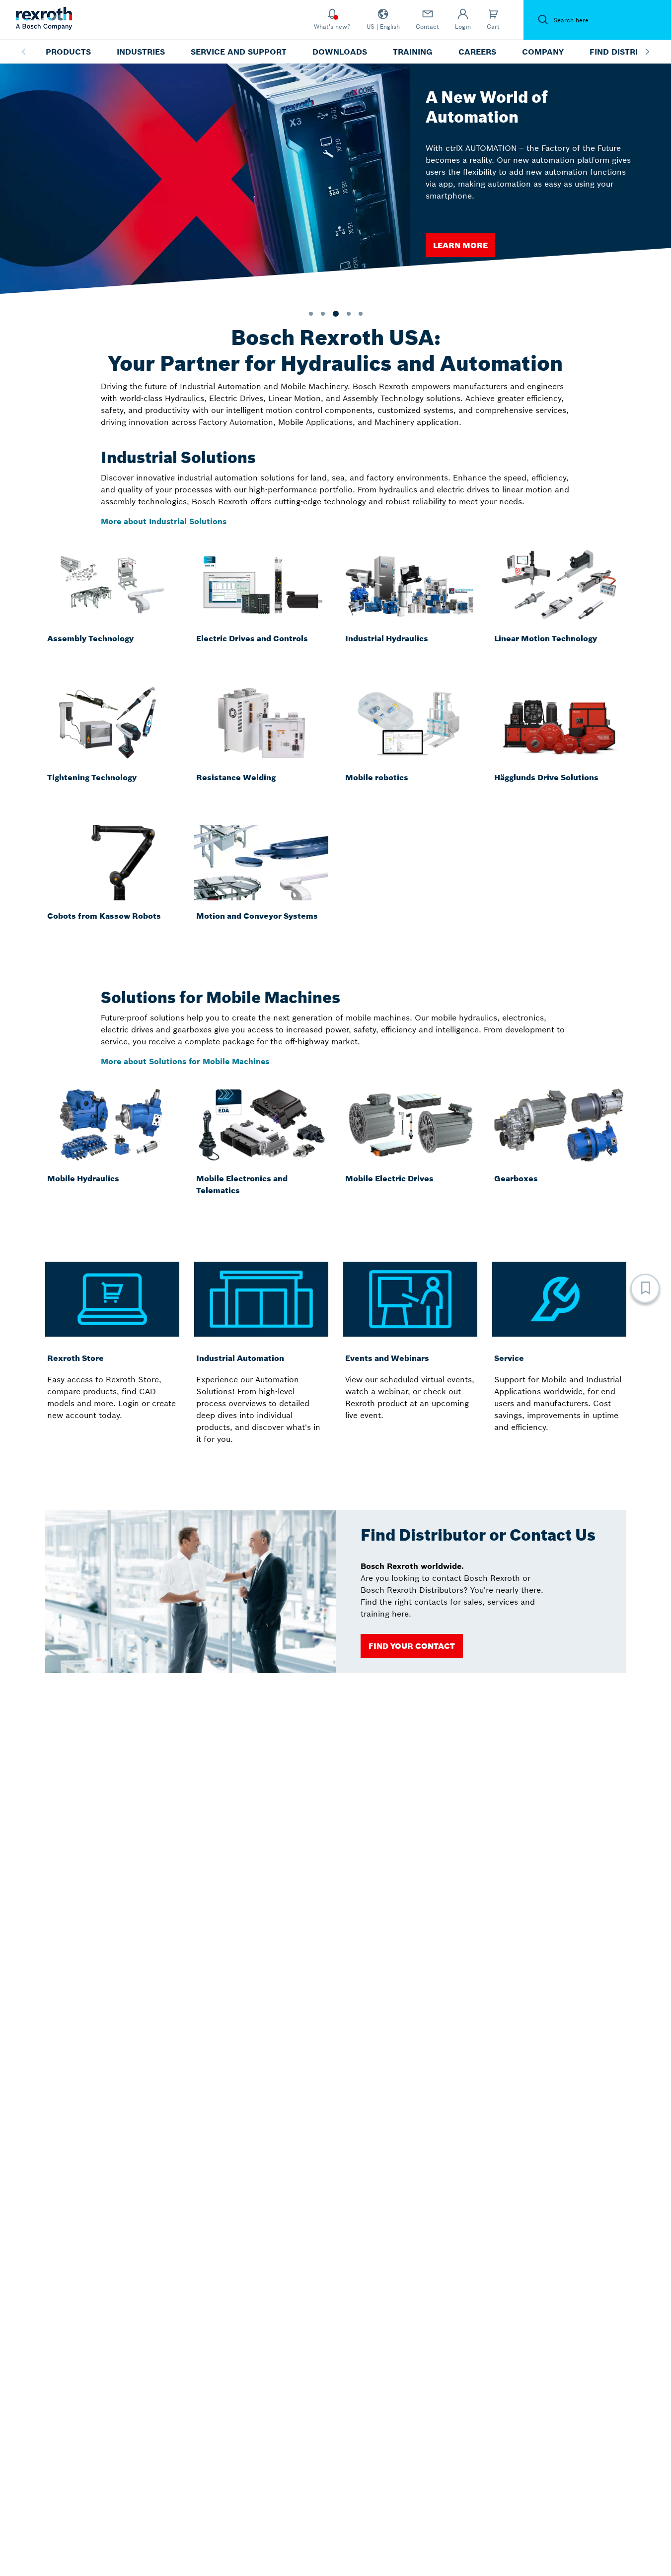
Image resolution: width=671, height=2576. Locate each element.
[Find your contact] (412, 1646)
